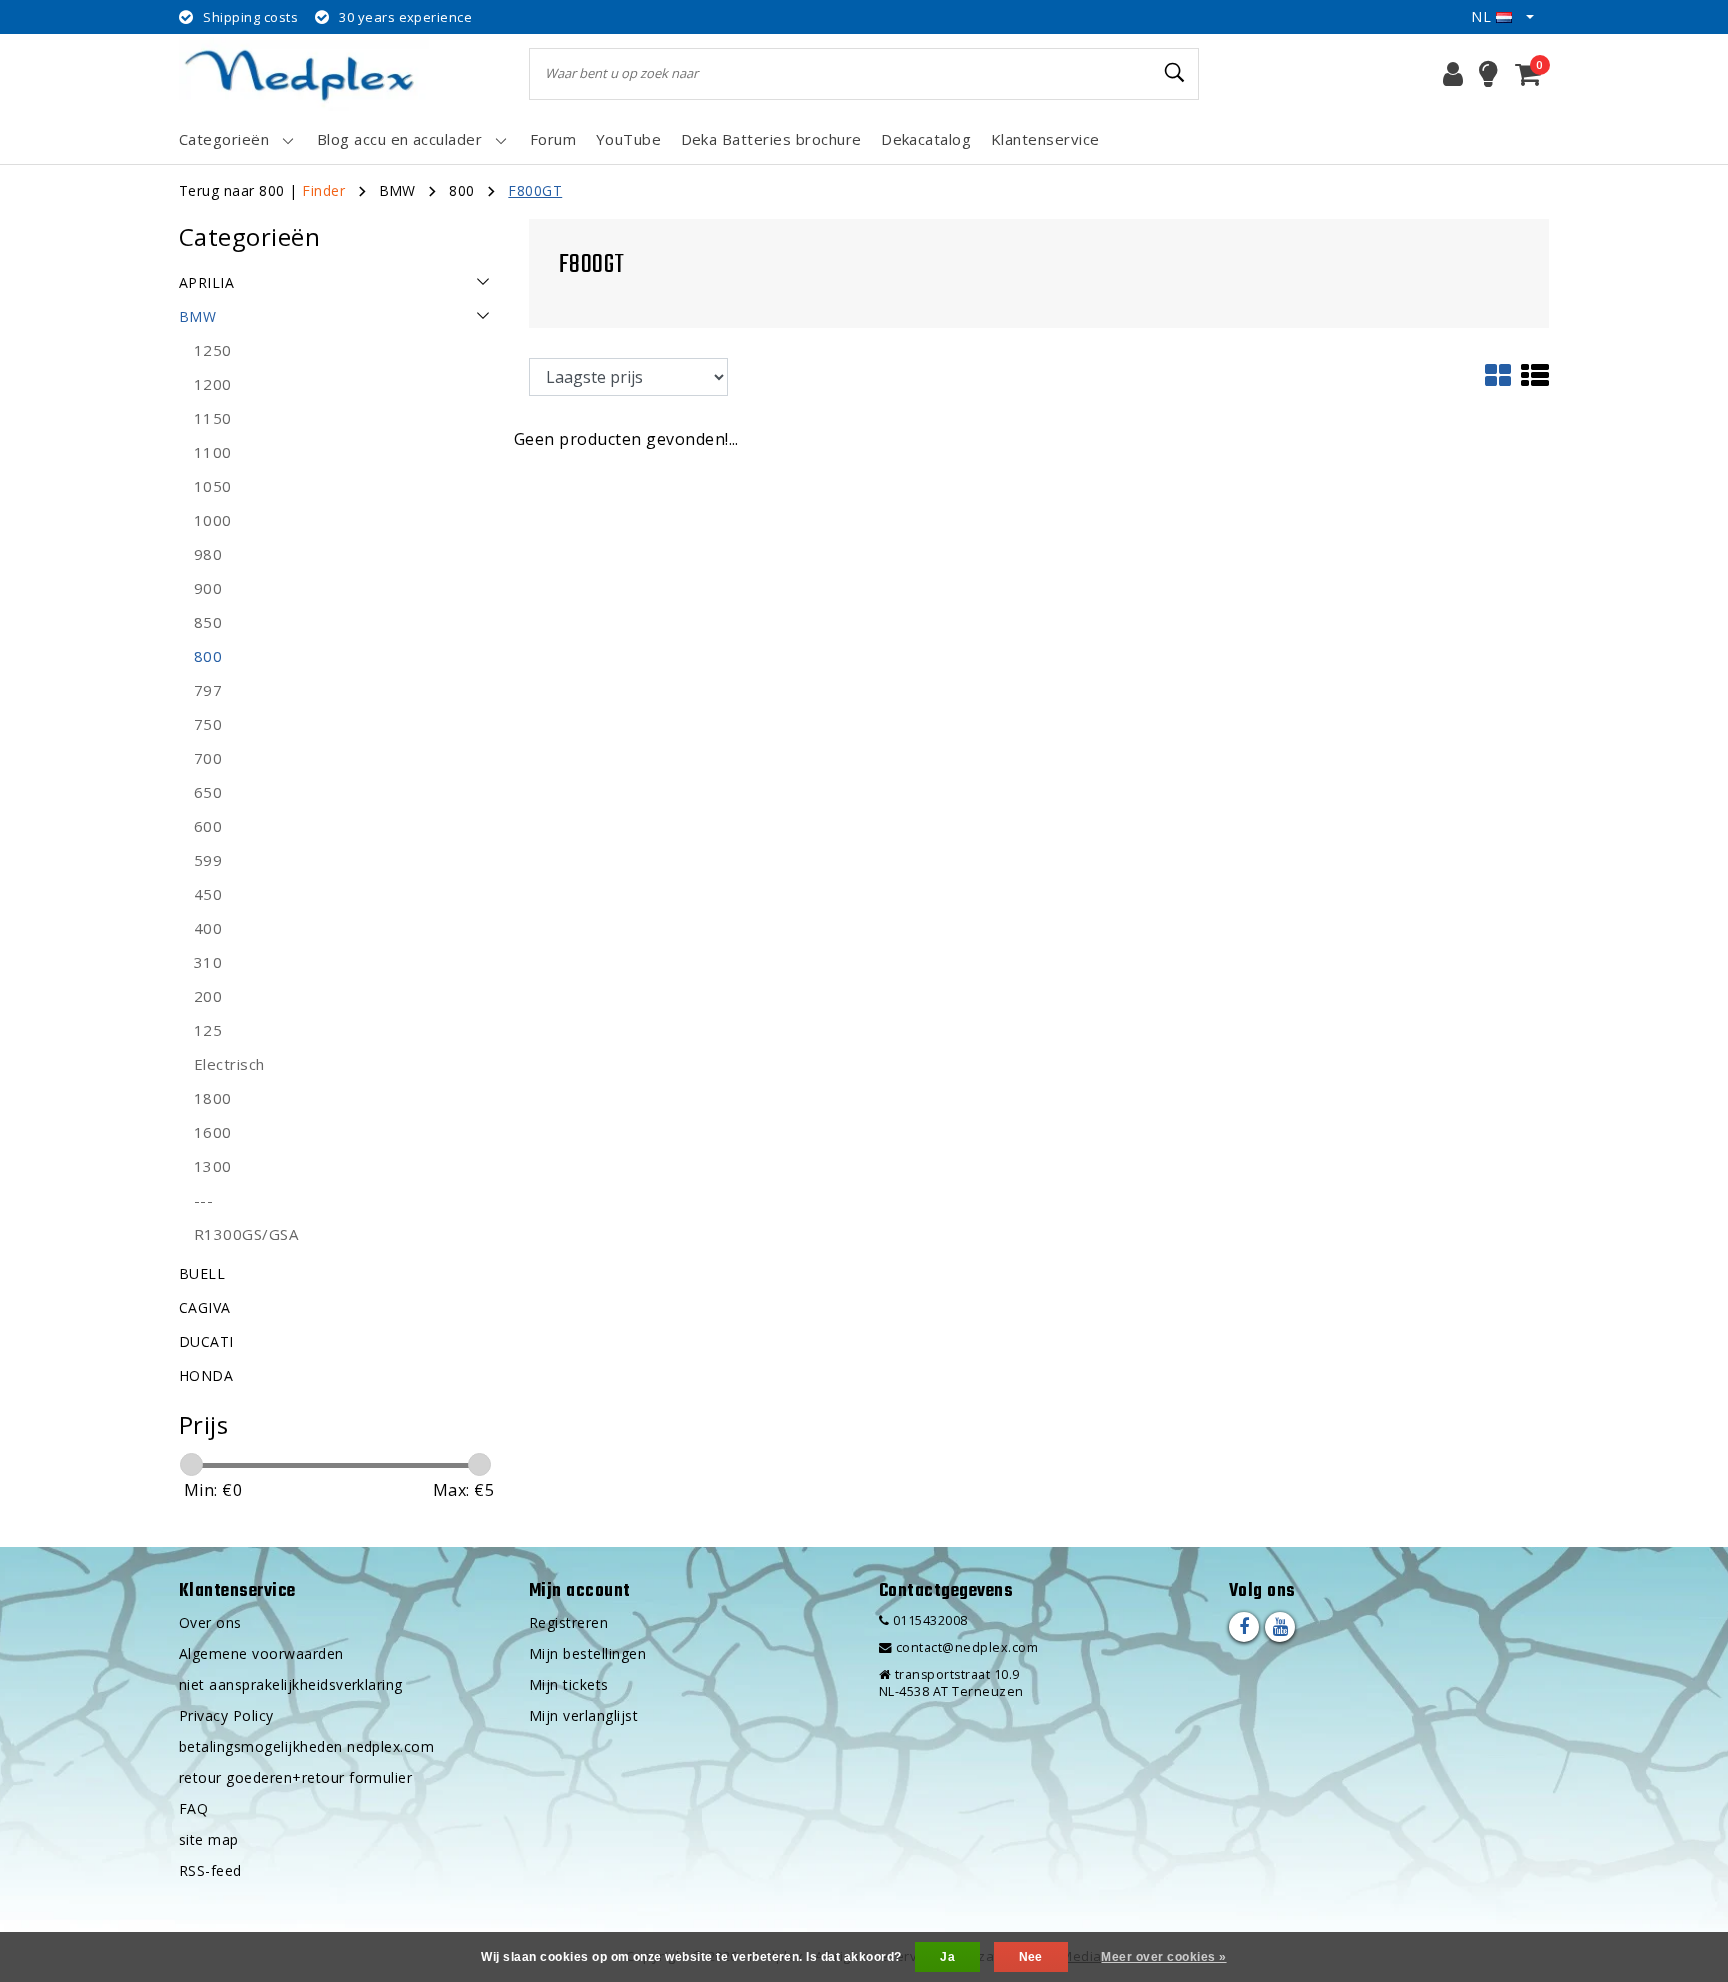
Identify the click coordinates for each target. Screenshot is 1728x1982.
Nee (1031, 1957)
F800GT (535, 190)
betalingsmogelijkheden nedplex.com (306, 1746)
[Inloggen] (1453, 74)
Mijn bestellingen (587, 1653)
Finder (323, 190)
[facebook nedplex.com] (1244, 1627)
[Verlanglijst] (1488, 74)
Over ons (210, 1622)
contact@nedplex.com (967, 1647)
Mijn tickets (569, 1684)
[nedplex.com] (304, 73)
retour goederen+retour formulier (295, 1777)
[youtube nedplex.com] (1280, 1627)
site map (209, 1839)
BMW (397, 190)
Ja (947, 1957)
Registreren (568, 1622)
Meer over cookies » (1163, 1957)
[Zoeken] (1175, 73)
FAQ (193, 1808)
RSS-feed (210, 1870)
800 (461, 190)
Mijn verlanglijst (583, 1715)
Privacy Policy (226, 1715)
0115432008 (928, 1620)
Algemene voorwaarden (261, 1653)
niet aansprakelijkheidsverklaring (291, 1684)
